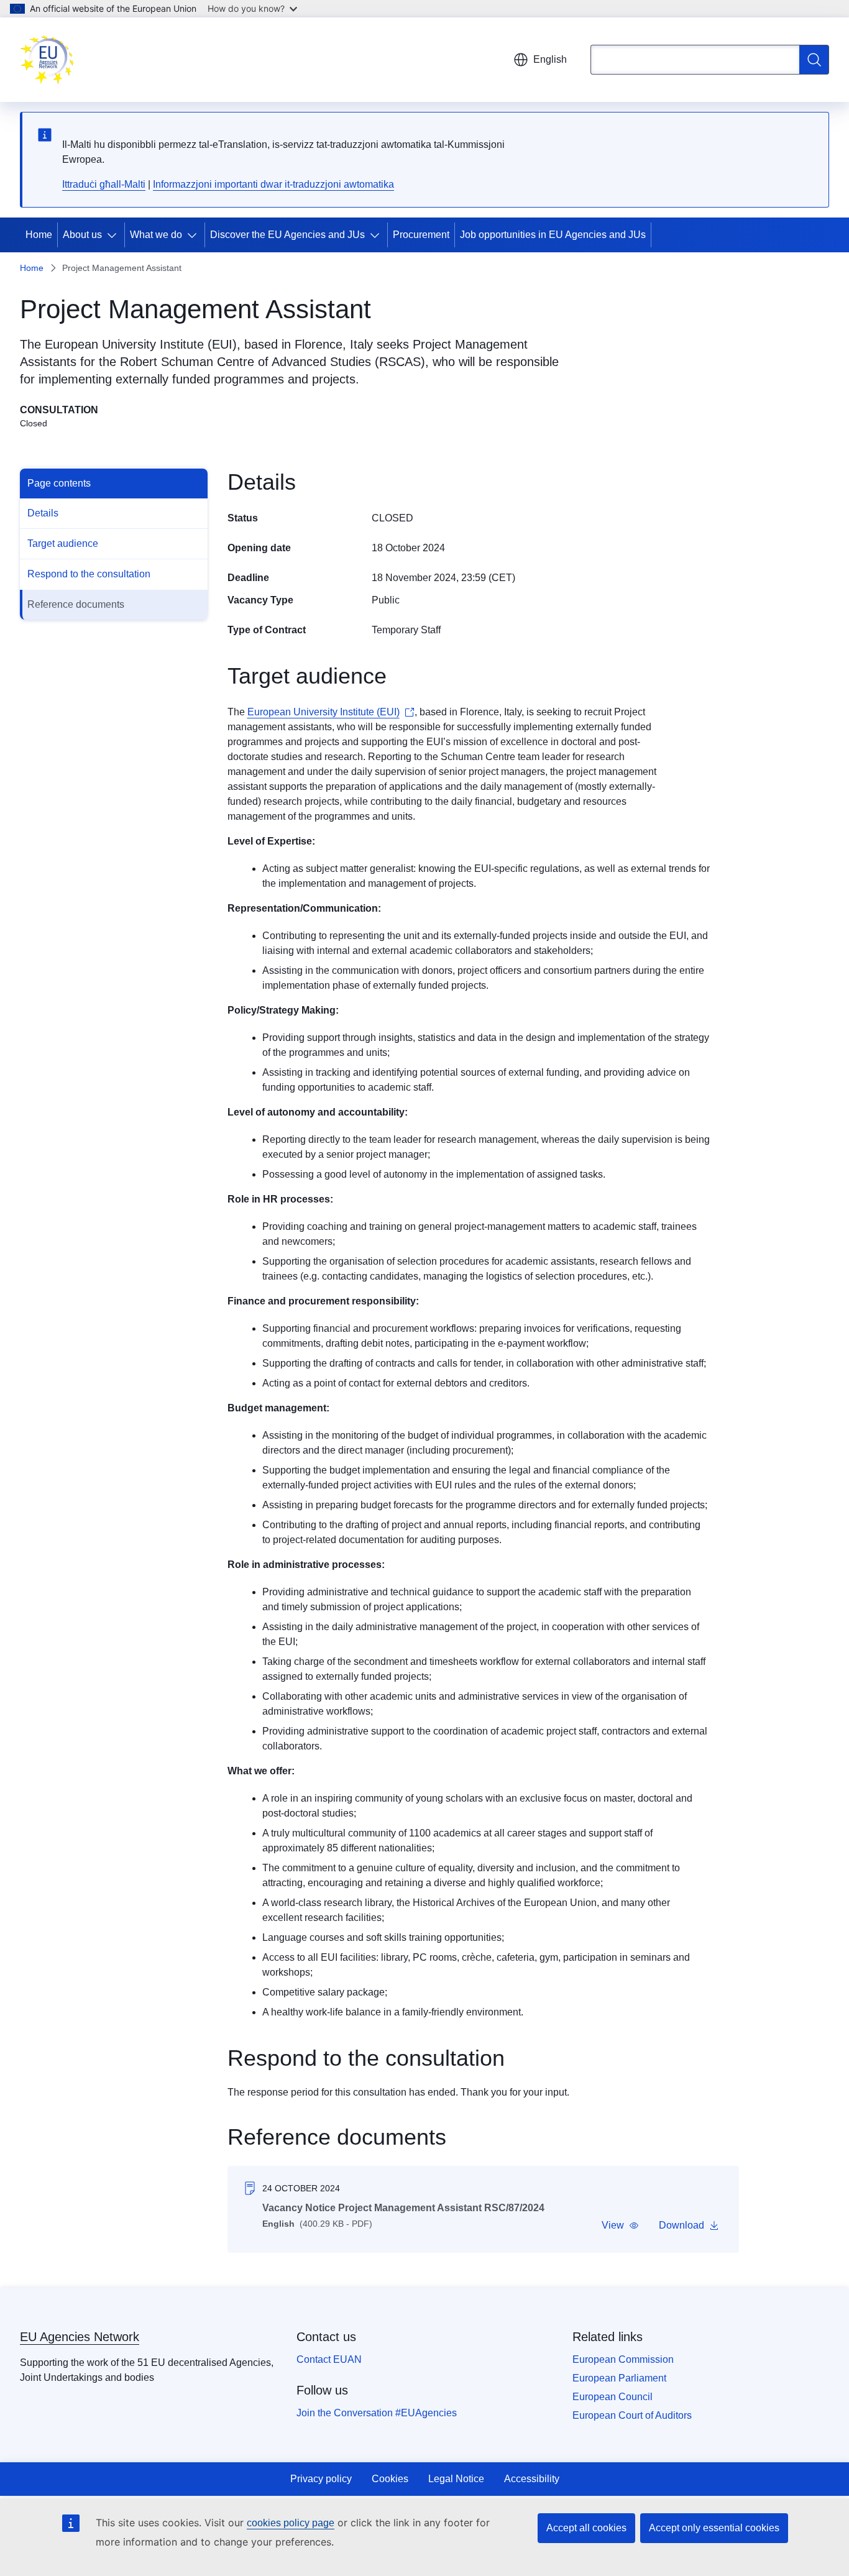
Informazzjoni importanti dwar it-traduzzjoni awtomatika (273, 184)
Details (43, 513)
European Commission (623, 2359)
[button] (620, 2225)
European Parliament (619, 2378)
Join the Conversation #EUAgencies (377, 2413)
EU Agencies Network (80, 2337)
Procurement (421, 235)
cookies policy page (291, 2523)
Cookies (390, 2479)
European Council (613, 2397)
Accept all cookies (586, 2528)
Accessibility (532, 2479)
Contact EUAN (329, 2359)
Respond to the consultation (89, 574)
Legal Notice (456, 2479)
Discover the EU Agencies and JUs (287, 235)
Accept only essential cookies (714, 2528)
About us (82, 235)
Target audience (63, 543)
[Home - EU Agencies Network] (47, 60)
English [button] (550, 59)
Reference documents (76, 604)
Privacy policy (321, 2479)
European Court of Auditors (632, 2415)
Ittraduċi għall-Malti (104, 184)
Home (39, 235)
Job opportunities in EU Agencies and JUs (553, 235)
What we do (156, 235)
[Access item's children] (114, 235)
